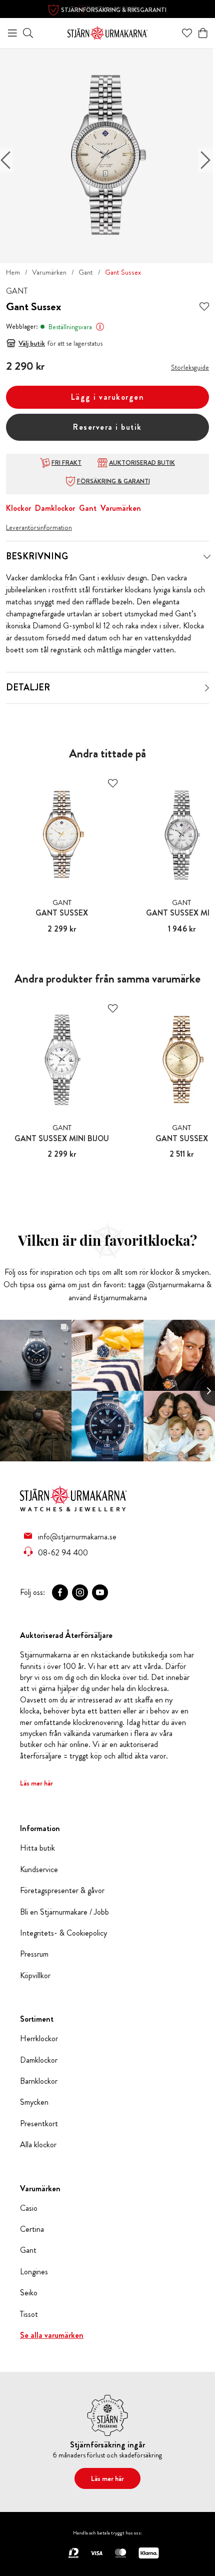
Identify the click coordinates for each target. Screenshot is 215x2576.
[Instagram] (80, 1592)
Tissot (29, 2314)
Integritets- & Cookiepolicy (63, 1933)
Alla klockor (38, 2145)
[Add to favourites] (204, 307)
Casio (29, 2208)
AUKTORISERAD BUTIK (142, 463)
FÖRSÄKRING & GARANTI (113, 481)
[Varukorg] (203, 33)
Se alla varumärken (52, 2335)
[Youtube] (100, 1592)
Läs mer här (36, 1783)
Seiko (29, 2293)
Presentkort (39, 2124)
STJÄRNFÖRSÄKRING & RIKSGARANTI (114, 10)
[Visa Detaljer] (207, 688)
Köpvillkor (35, 1976)
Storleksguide (190, 367)
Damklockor (55, 508)
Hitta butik (37, 1848)
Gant (86, 272)
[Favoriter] (187, 33)
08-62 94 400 (63, 1552)
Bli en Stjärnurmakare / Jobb (64, 1912)
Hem (13, 272)
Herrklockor (39, 2039)
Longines (34, 2272)
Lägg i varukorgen (108, 397)
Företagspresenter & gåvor (62, 1891)
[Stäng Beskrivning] (207, 557)
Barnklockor (39, 2081)
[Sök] (28, 33)
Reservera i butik (107, 427)
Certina (32, 2229)
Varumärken (49, 272)
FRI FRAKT (66, 463)
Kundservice (39, 1870)
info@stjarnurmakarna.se (77, 1536)
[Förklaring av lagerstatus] (100, 327)
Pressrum (34, 1954)
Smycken (34, 2102)
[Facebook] (60, 1592)
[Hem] (107, 32)
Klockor (18, 508)
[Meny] (12, 33)
